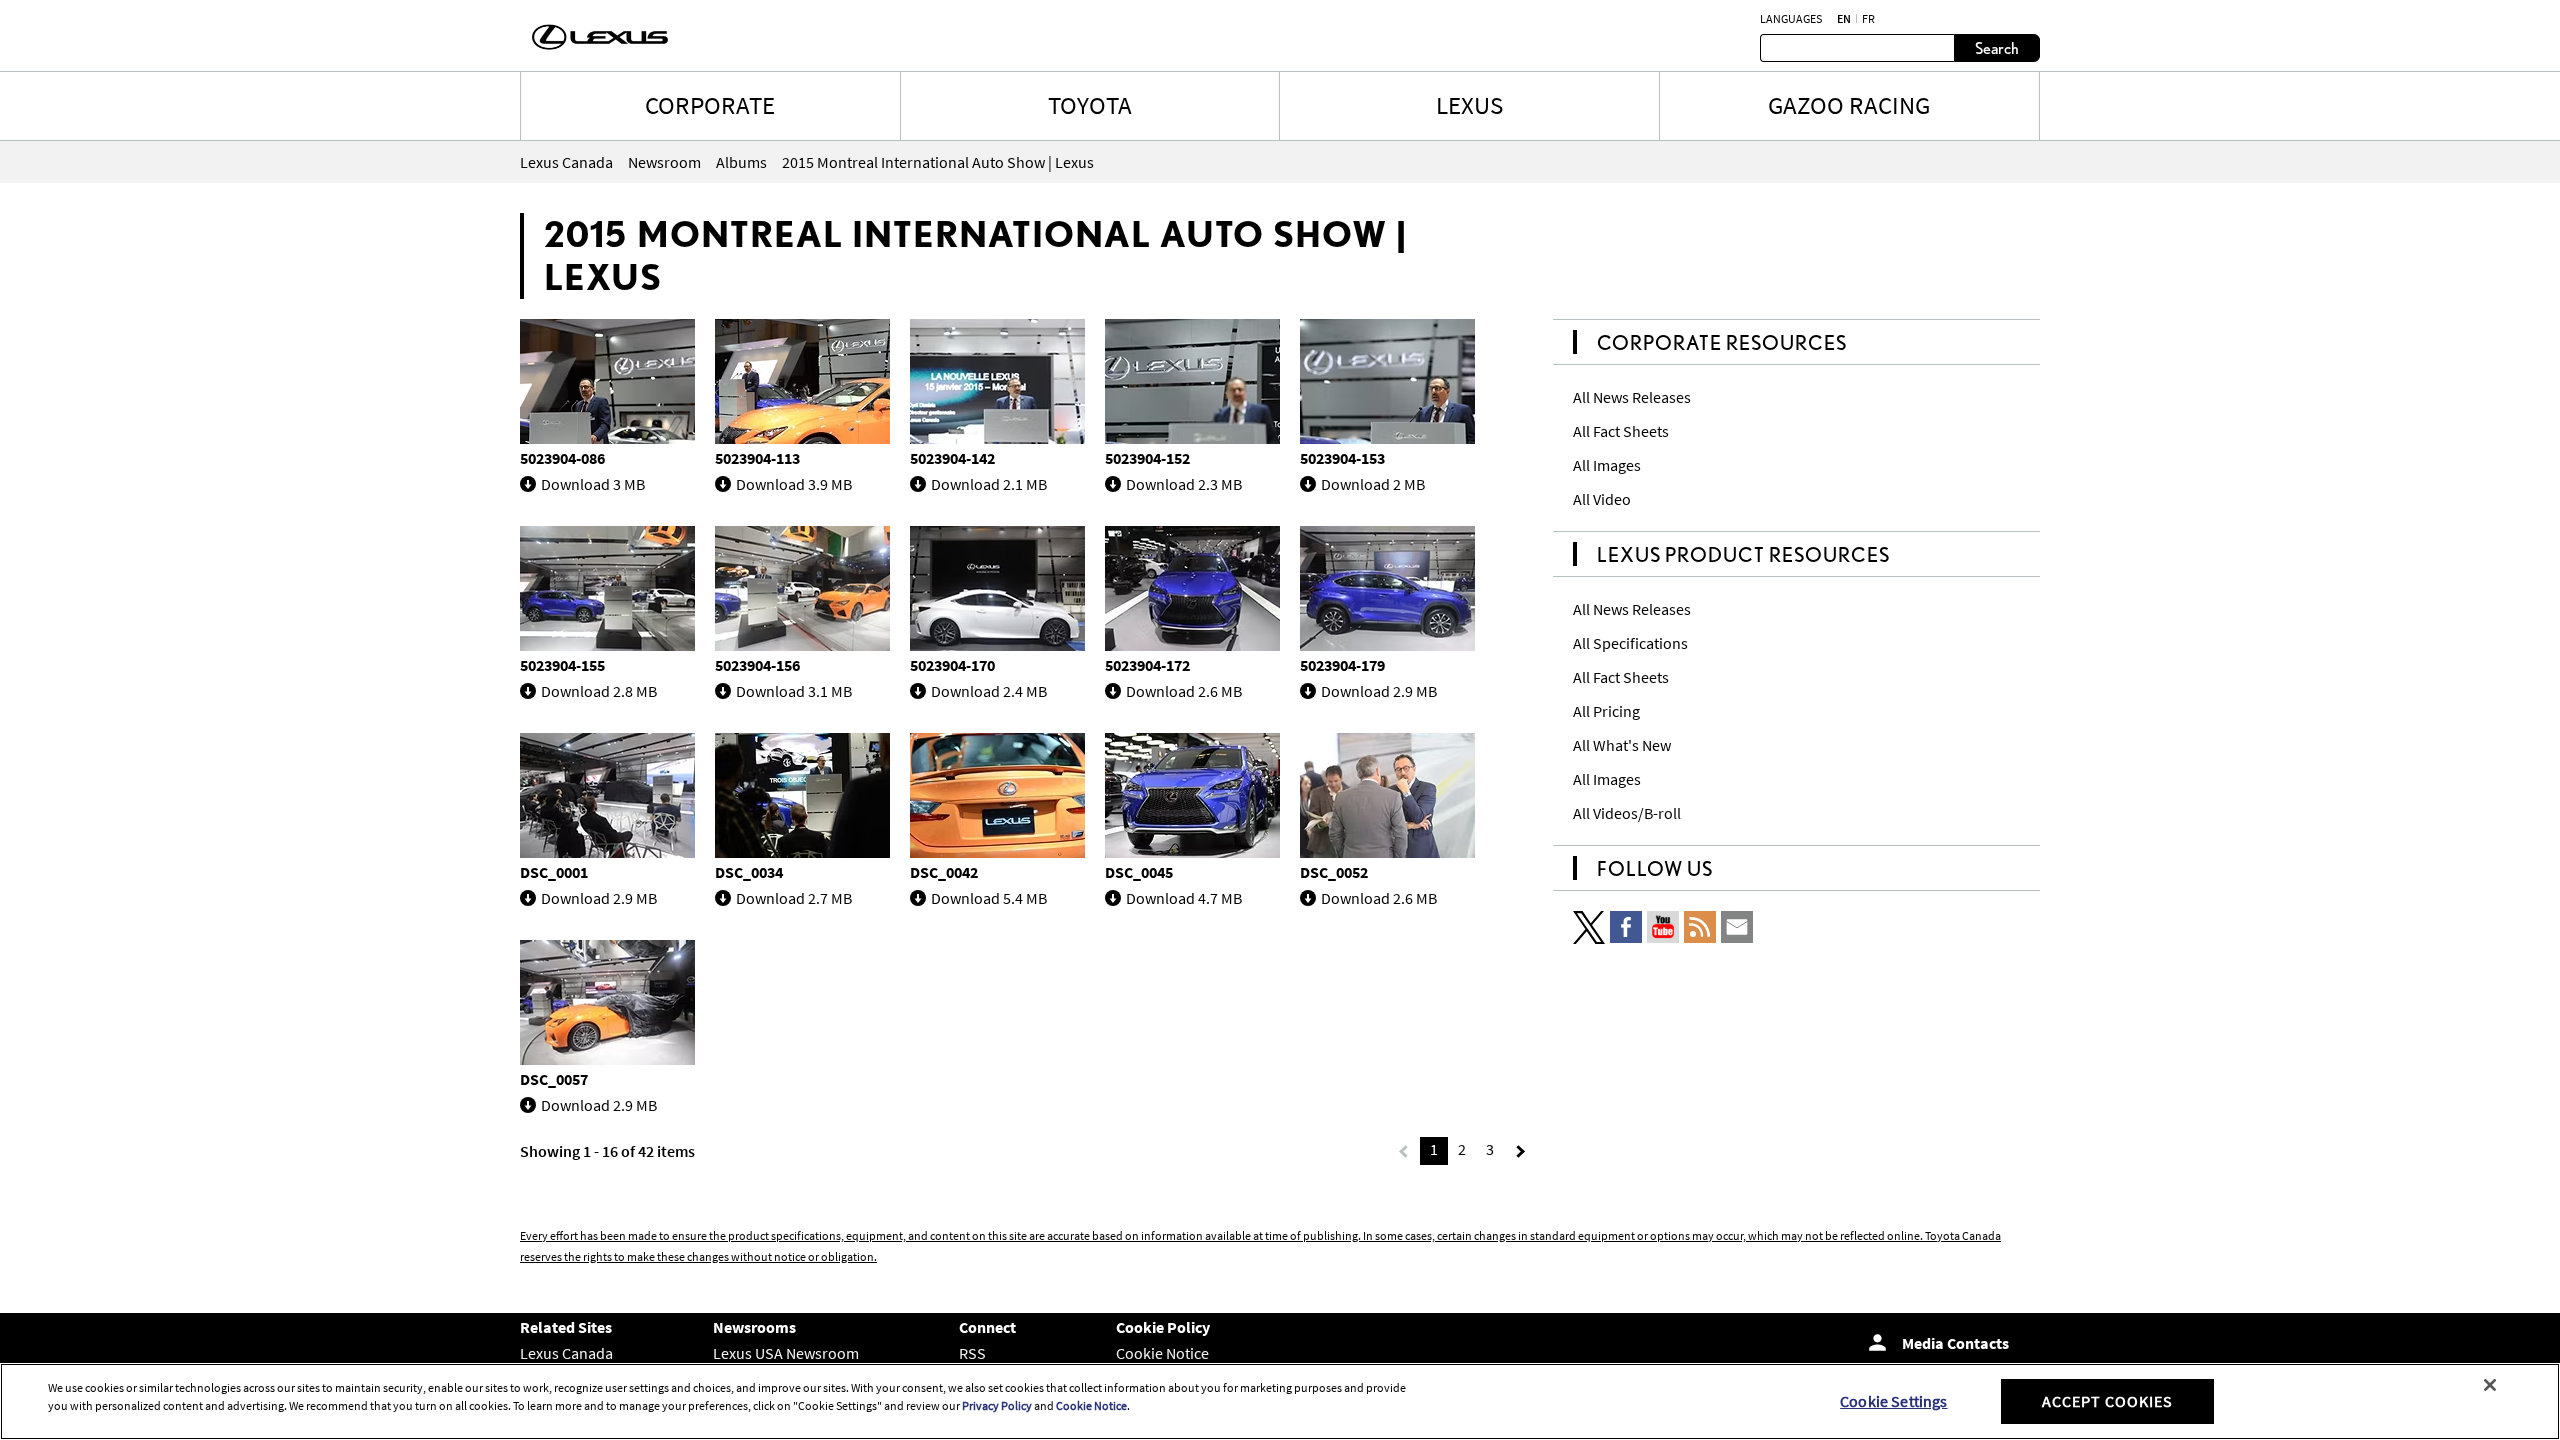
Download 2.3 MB (1184, 484)
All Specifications (1630, 643)
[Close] (2490, 1385)
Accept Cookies (2107, 1401)
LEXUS (1469, 105)
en (1844, 19)
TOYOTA (1090, 105)
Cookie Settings (1893, 1401)
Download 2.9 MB (1379, 691)
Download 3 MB (593, 484)
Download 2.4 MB (989, 691)
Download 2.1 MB (989, 484)
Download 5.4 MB (989, 898)
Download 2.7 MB (794, 898)
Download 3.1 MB (794, 691)
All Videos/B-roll (1627, 813)
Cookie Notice (1162, 1353)
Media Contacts (1955, 1343)
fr (1868, 19)
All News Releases (1632, 397)
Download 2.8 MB (599, 691)
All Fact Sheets (1621, 431)
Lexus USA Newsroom (786, 1353)
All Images (1607, 465)
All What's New (1622, 745)
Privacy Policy (997, 1405)
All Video (1602, 499)
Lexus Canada (566, 1353)
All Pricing (1606, 711)
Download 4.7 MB (1184, 898)
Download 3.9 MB (794, 484)
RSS (972, 1353)
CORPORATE (710, 105)
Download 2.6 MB (1184, 691)
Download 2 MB (1373, 484)
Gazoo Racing (1849, 105)
